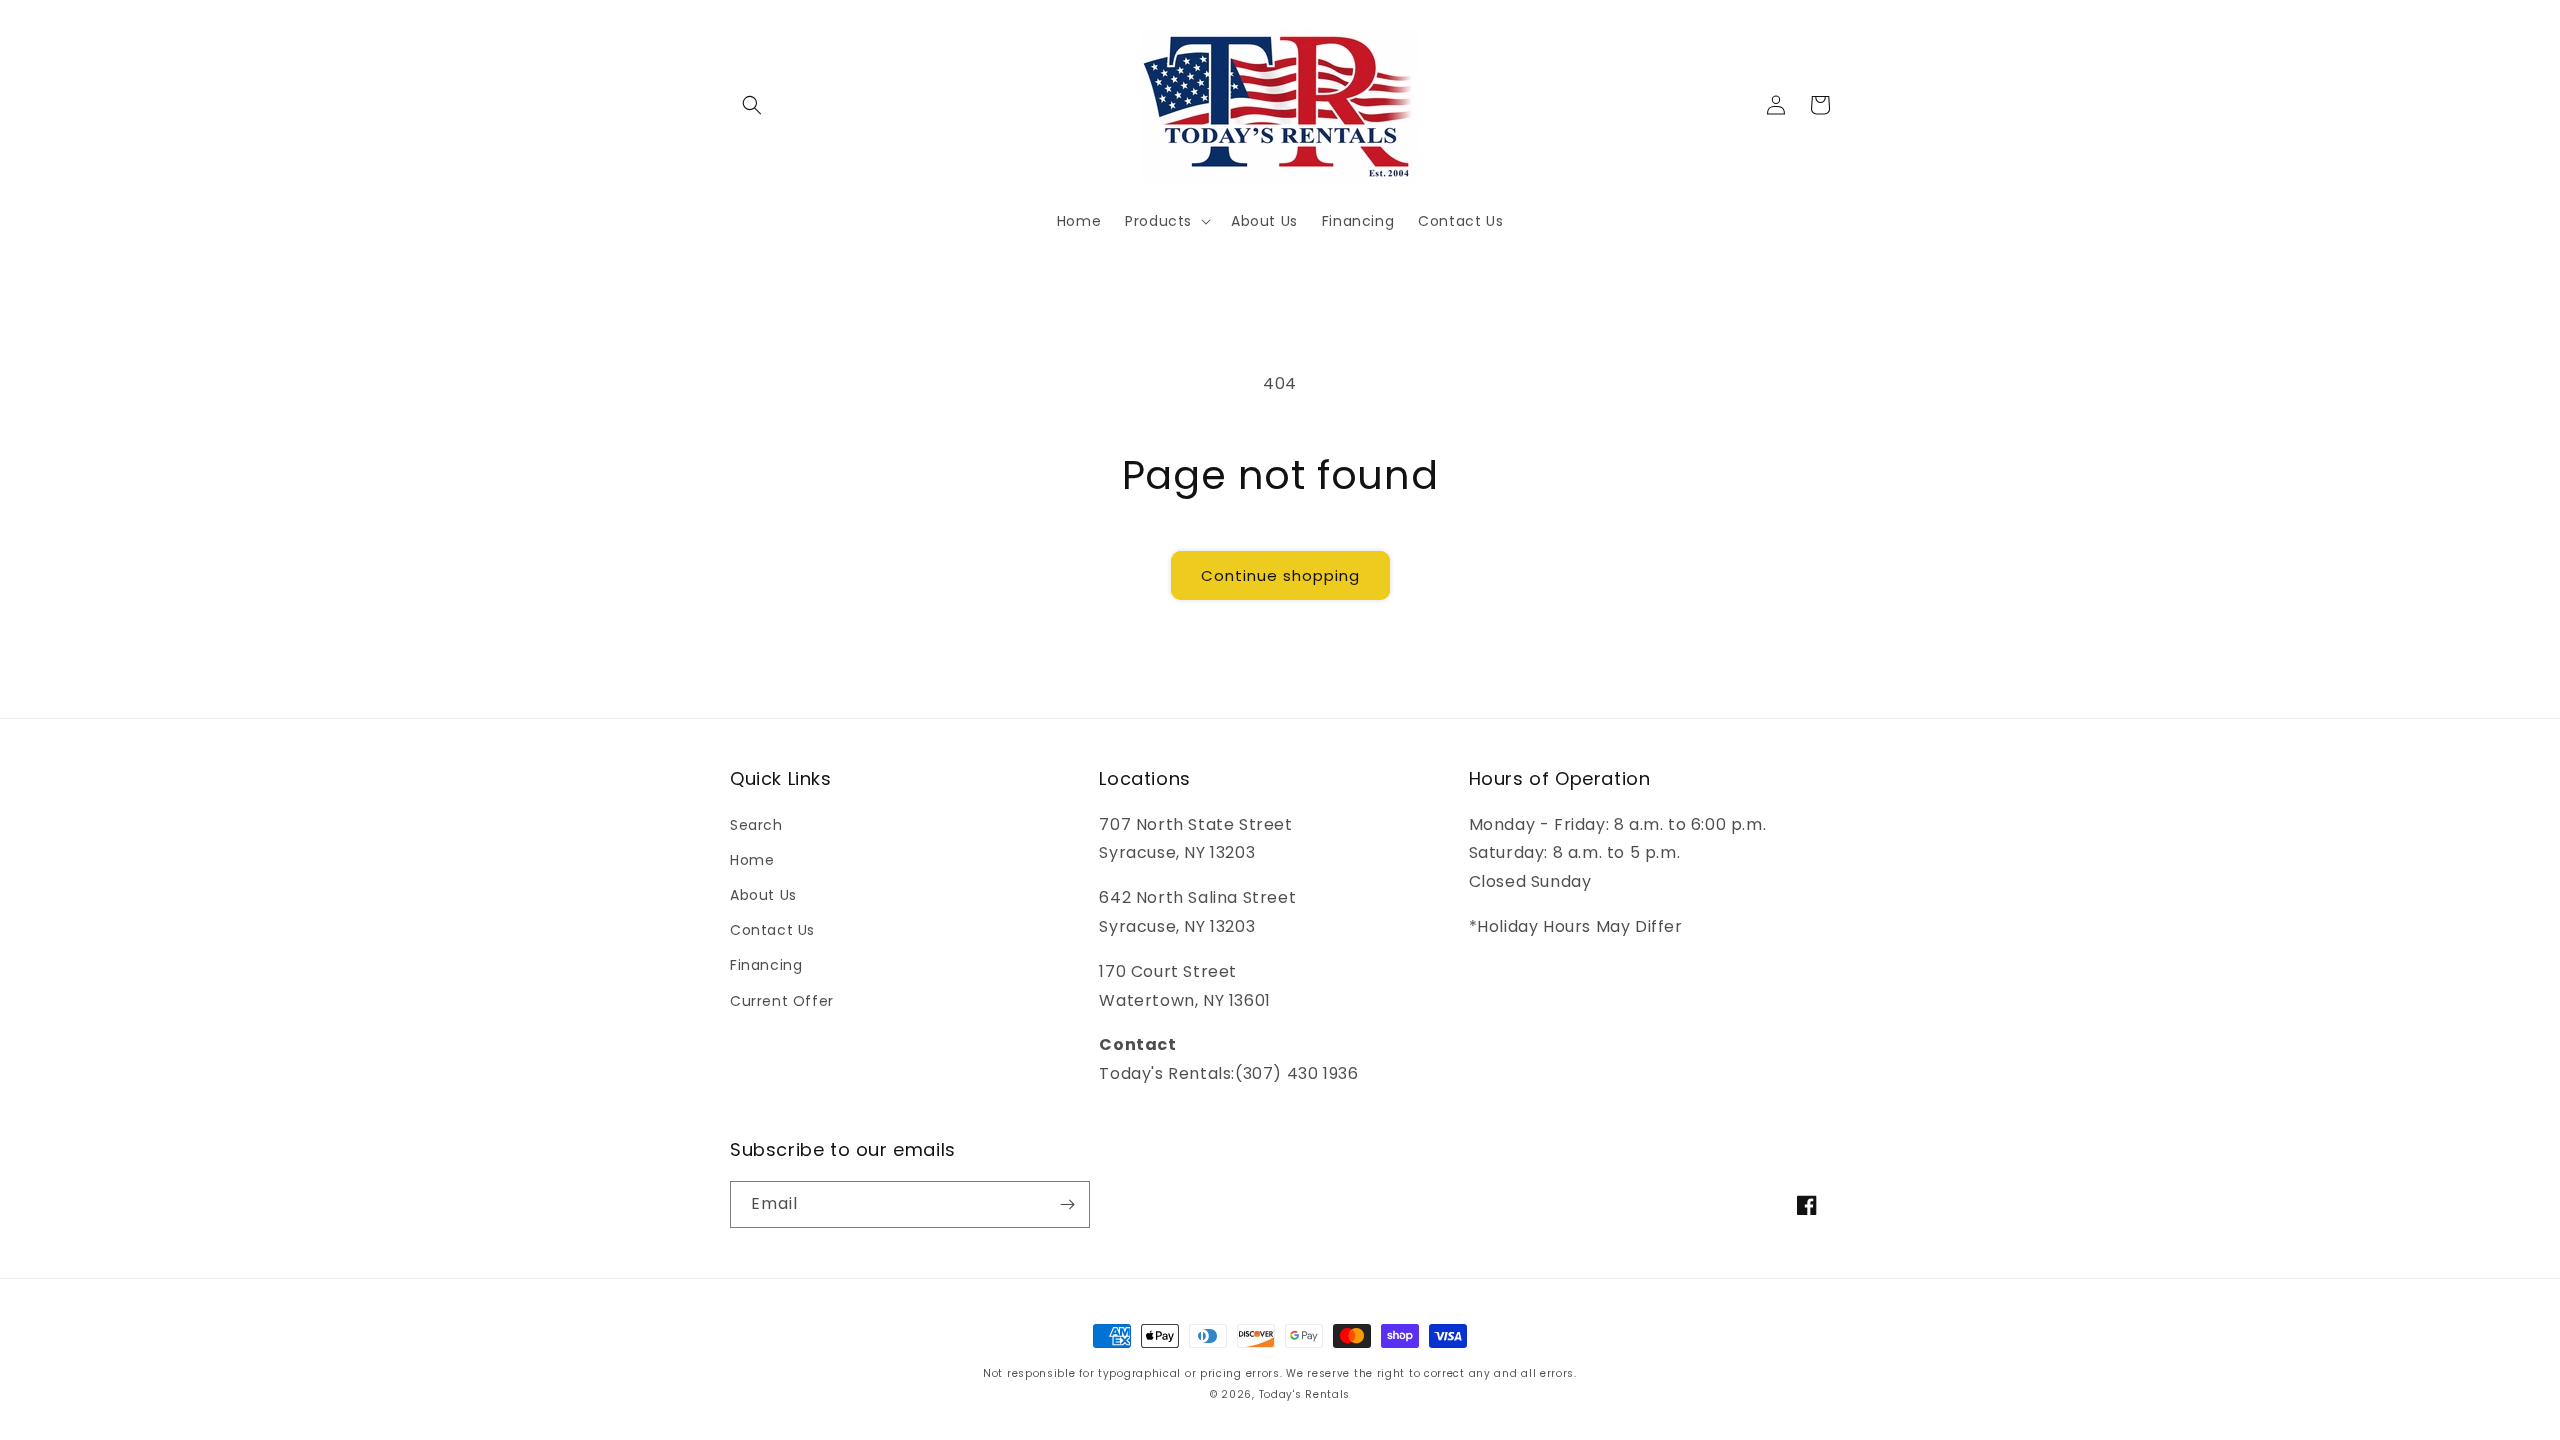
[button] (752, 105)
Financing (766, 965)
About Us (763, 895)
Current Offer (782, 1001)
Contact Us (772, 930)
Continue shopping (1280, 575)
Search (756, 825)
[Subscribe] (1067, 1204)
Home (752, 860)
